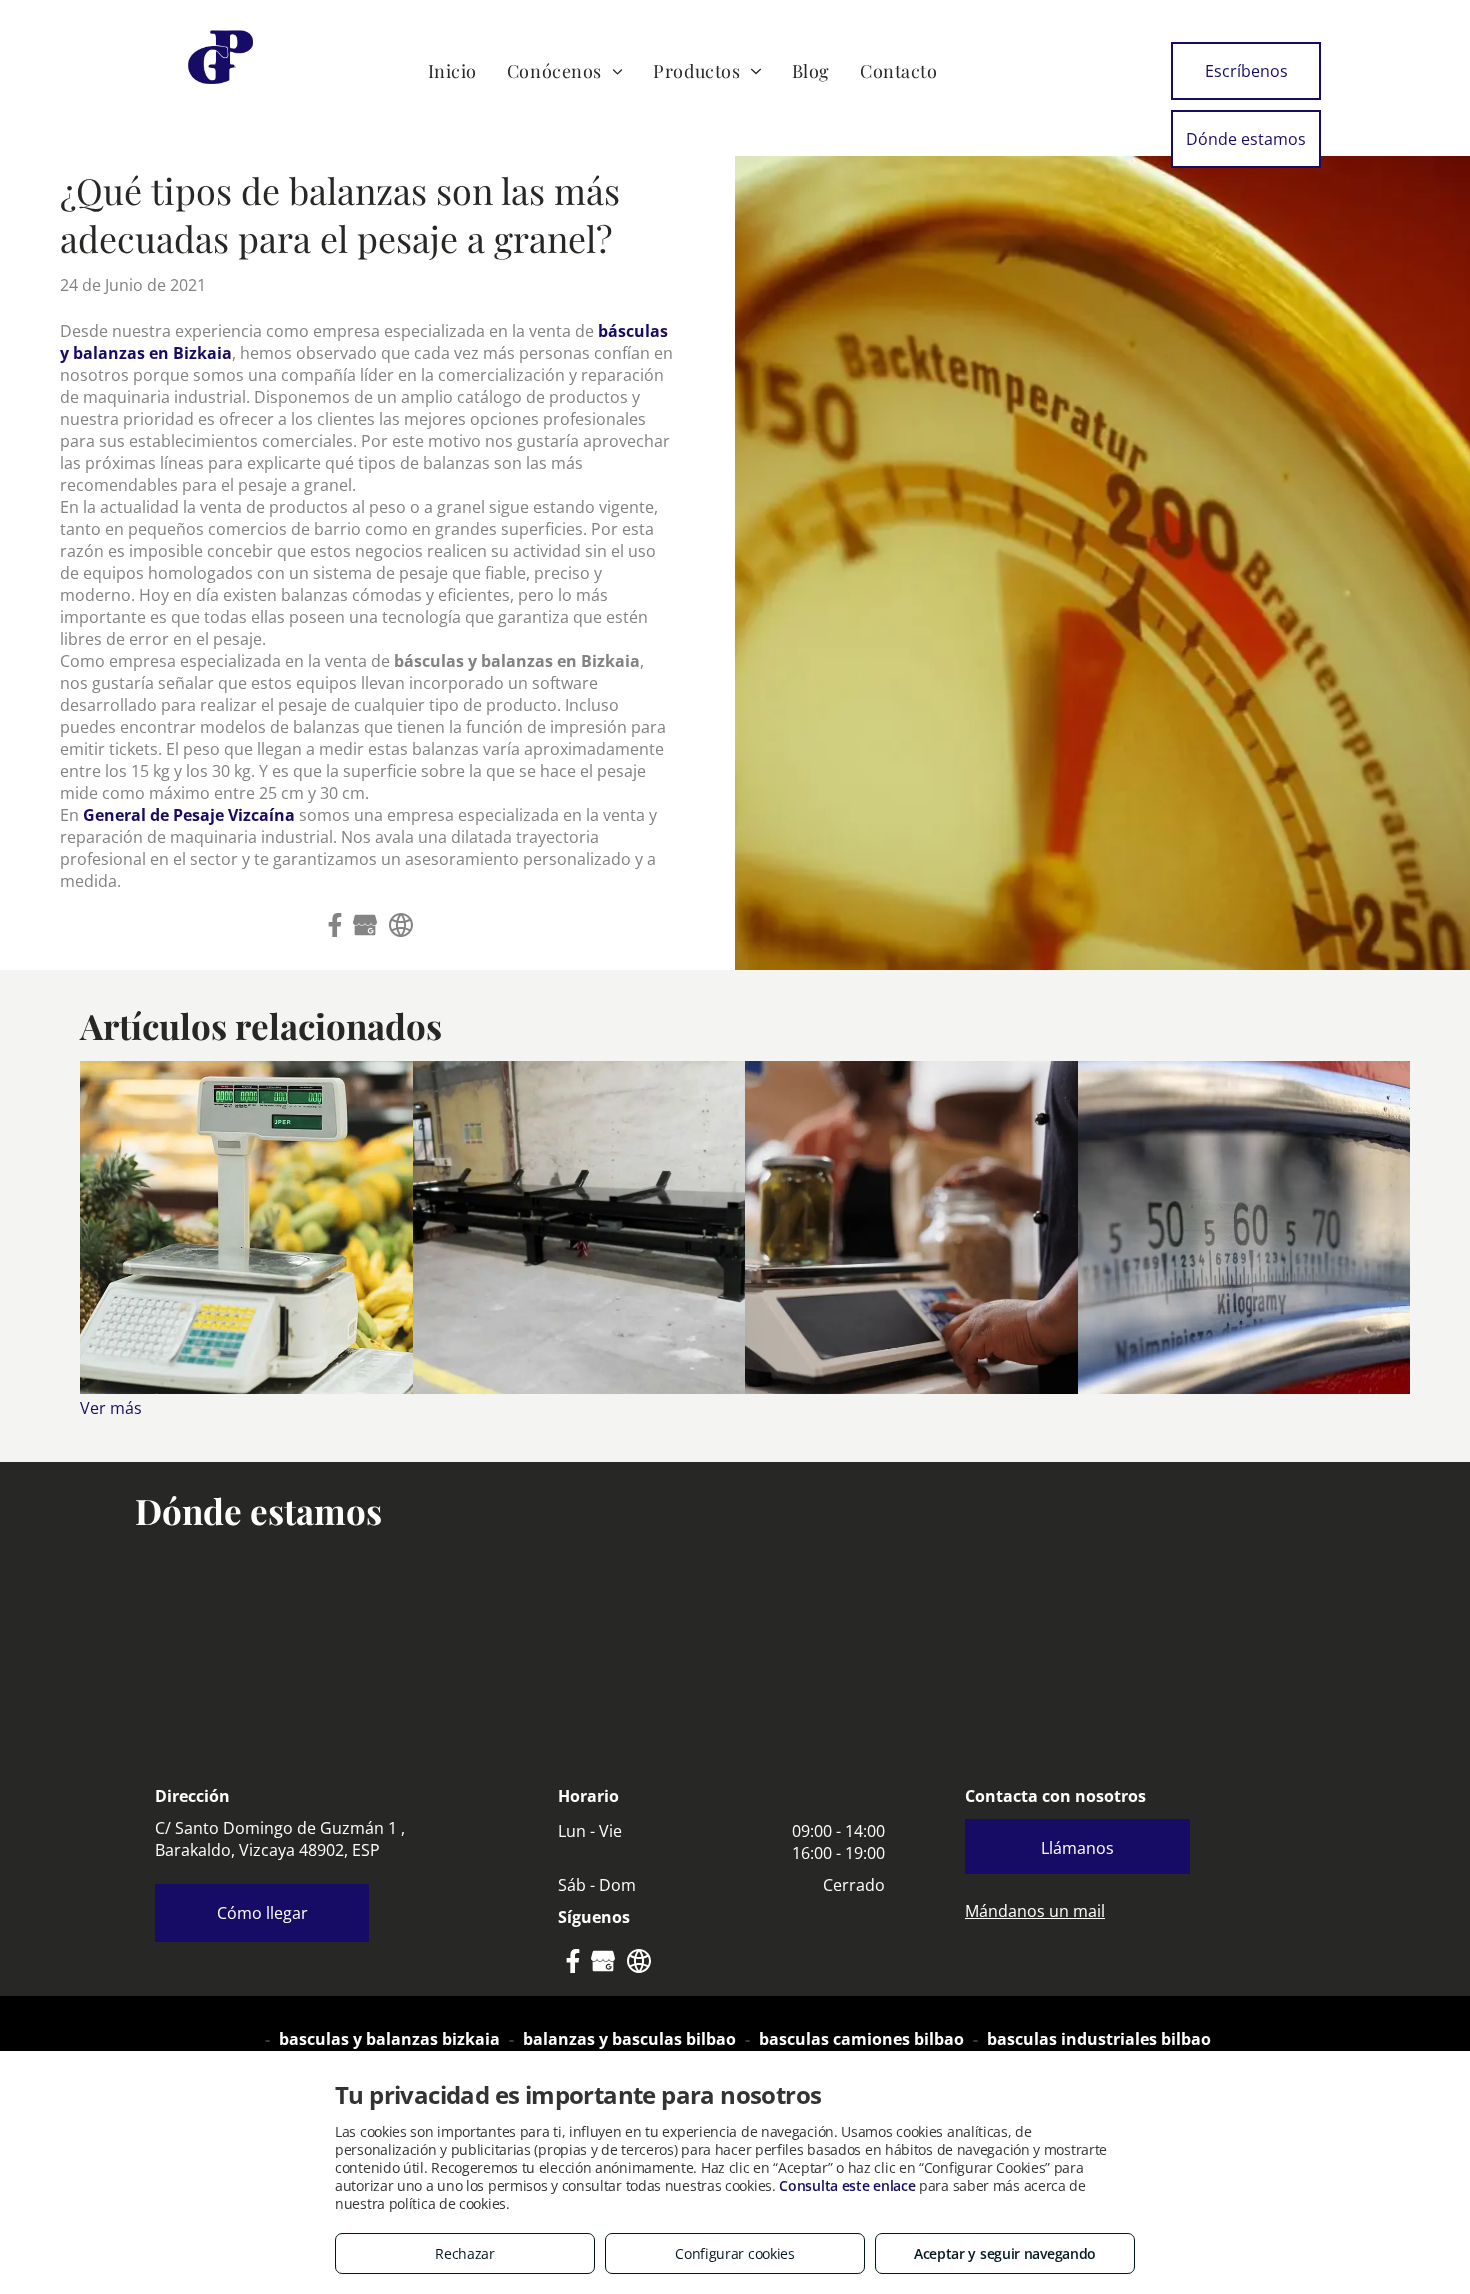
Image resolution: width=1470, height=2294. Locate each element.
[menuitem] (452, 70)
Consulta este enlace (847, 2185)
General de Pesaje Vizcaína (189, 815)
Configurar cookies (735, 2253)
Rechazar (465, 2253)
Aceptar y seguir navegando (1005, 2253)
